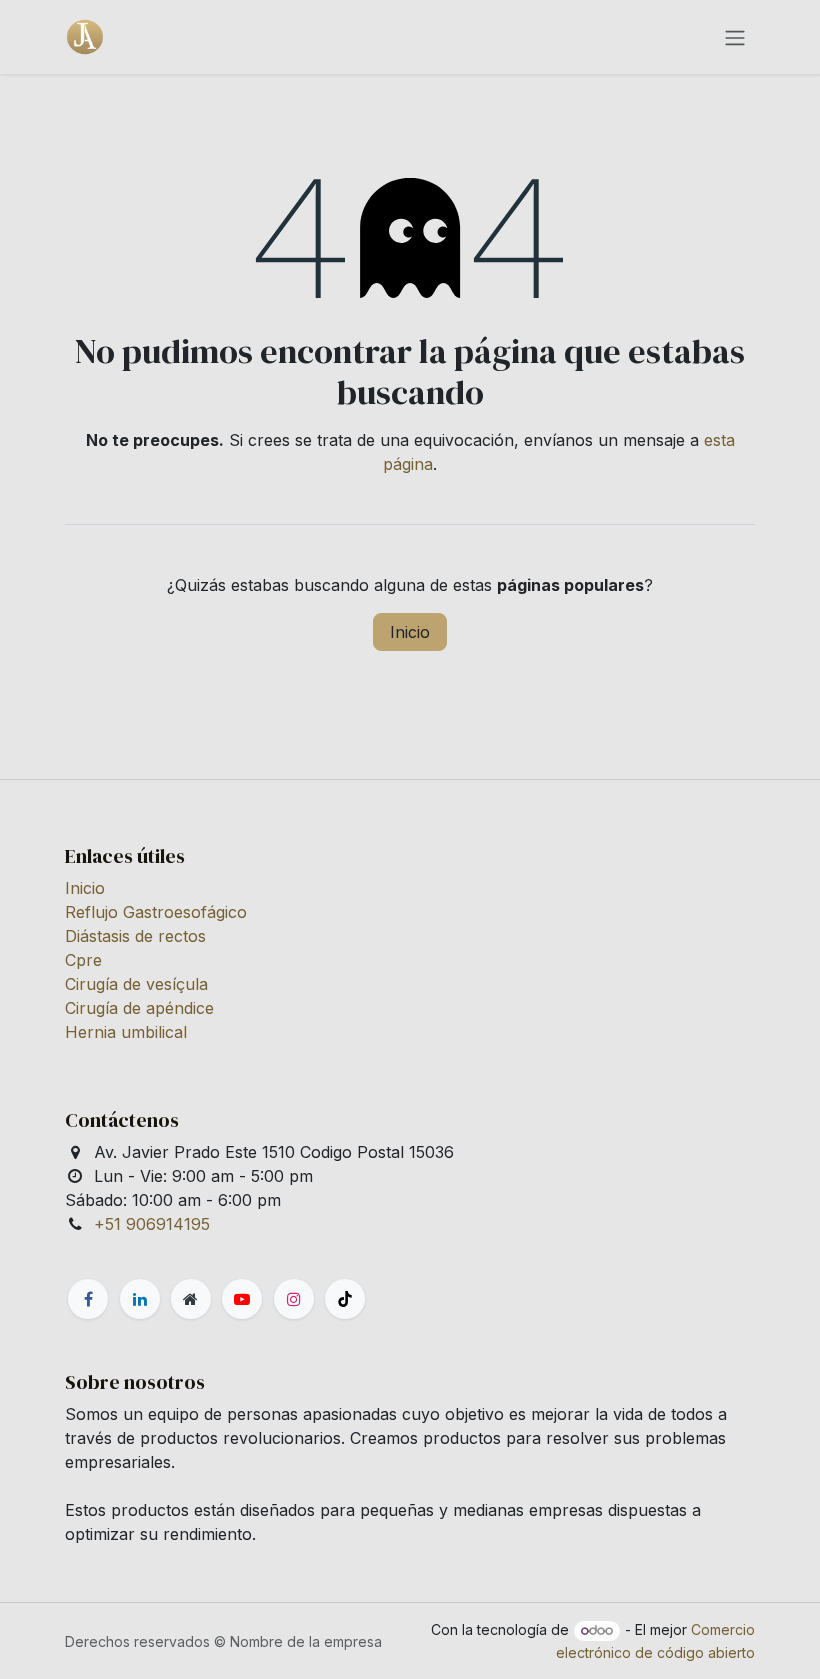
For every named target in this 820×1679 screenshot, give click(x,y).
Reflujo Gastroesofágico (156, 912)
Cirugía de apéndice (139, 1008)
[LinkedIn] (140, 1299)
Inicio (410, 632)
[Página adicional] (191, 1299)
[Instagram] (294, 1299)
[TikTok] (345, 1299)
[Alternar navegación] (735, 37)
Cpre (83, 960)
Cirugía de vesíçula (136, 984)
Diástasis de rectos (135, 936)
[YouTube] (242, 1299)
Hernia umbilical (126, 1032)
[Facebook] (88, 1299)
